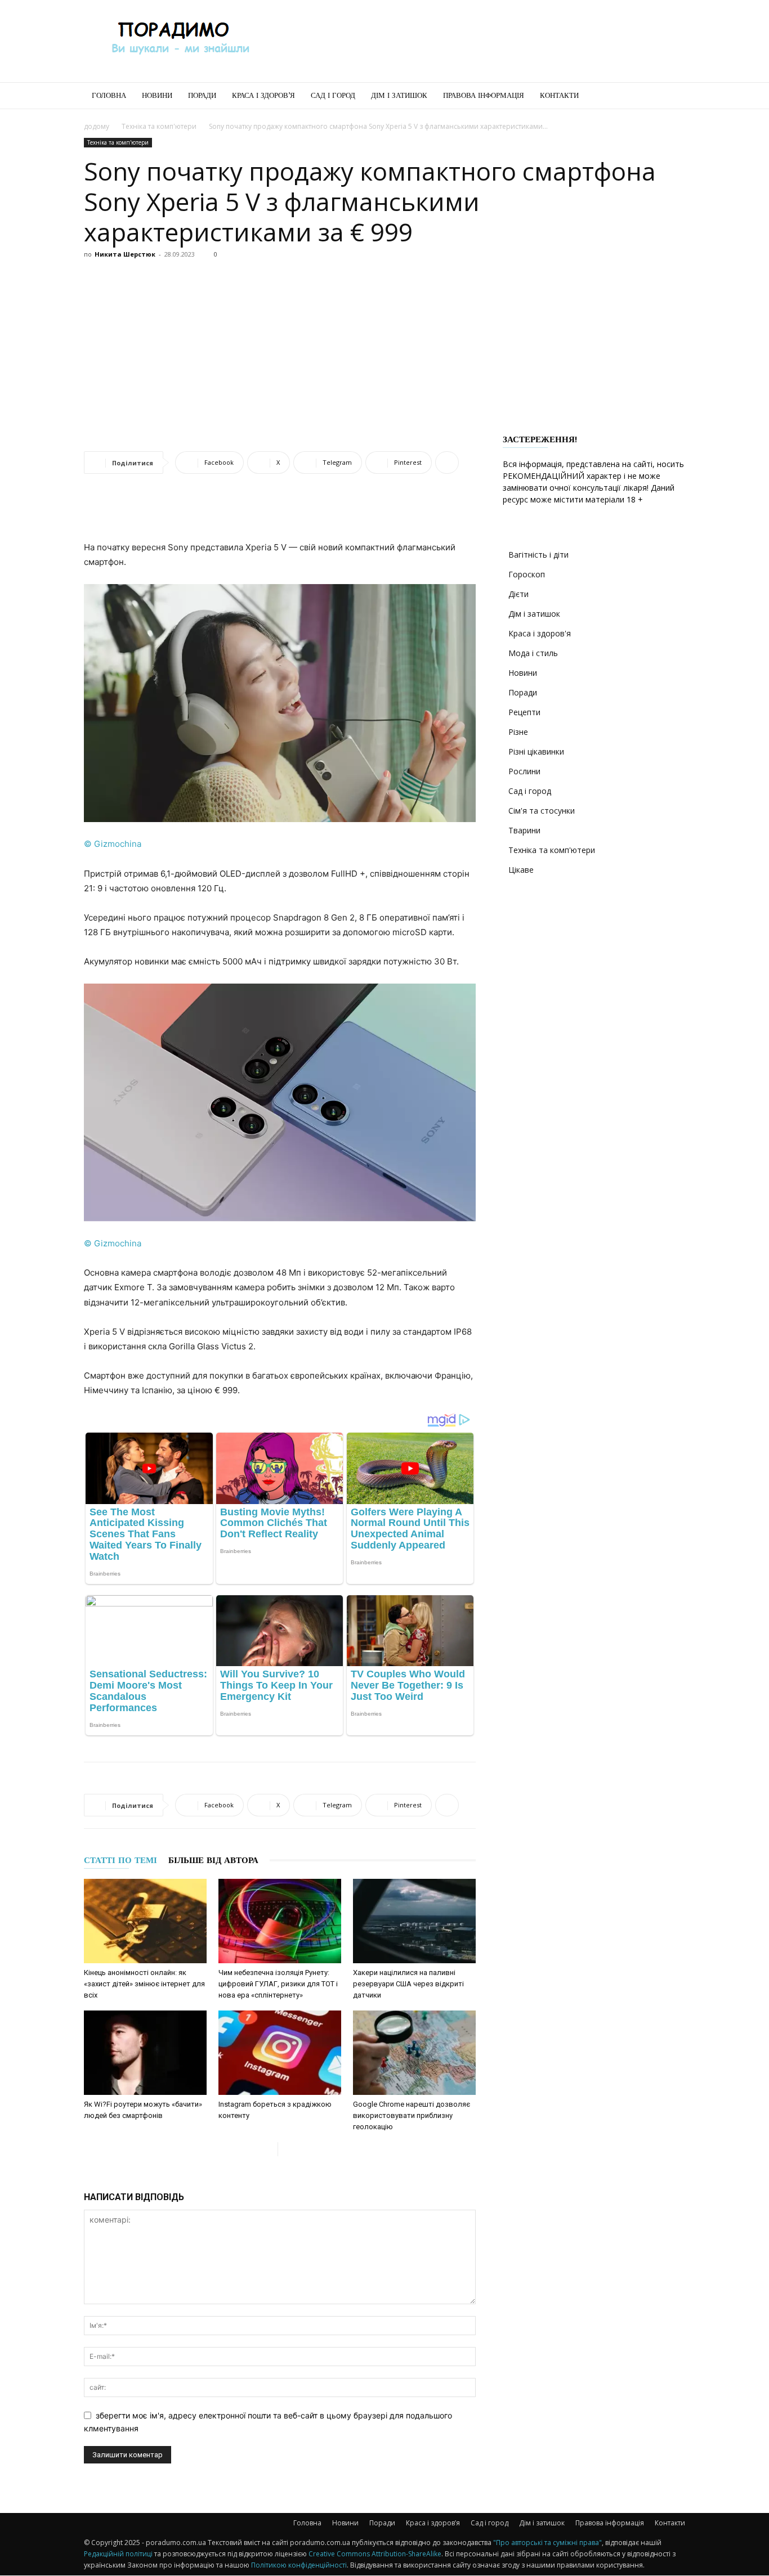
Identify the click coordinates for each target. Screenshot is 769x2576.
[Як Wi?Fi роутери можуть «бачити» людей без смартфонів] (145, 2053)
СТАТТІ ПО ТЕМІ (120, 1860)
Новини (157, 95)
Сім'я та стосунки (542, 811)
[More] (447, 463)
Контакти (559, 95)
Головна (109, 95)
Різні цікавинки (536, 751)
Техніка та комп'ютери (159, 126)
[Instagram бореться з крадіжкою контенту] (280, 2053)
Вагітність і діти (538, 555)
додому (97, 126)
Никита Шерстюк (125, 254)
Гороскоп (527, 574)
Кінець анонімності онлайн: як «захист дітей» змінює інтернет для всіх (144, 1984)
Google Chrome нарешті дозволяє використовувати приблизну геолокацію (412, 2115)
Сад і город (333, 95)
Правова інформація (484, 95)
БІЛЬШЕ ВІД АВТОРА (213, 1860)
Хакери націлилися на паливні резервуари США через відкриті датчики (408, 1984)
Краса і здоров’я (263, 95)
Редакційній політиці (118, 2554)
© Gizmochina (113, 844)
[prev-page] (269, 2149)
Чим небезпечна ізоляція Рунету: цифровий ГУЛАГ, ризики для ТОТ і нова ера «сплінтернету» (278, 1984)
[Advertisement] (480, 41)
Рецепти (524, 712)
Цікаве (521, 870)
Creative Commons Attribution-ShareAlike (375, 2554)
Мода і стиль (533, 653)
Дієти (518, 594)
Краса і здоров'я (540, 633)
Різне (518, 732)
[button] (672, 97)
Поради (202, 95)
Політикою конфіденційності (299, 2565)
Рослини (524, 771)
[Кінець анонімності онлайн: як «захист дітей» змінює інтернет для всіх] (145, 1921)
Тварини (524, 830)
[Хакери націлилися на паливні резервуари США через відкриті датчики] (414, 1921)
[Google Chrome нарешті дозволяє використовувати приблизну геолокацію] (414, 2053)
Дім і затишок (399, 95)
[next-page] (287, 2149)
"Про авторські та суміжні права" (547, 2543)
